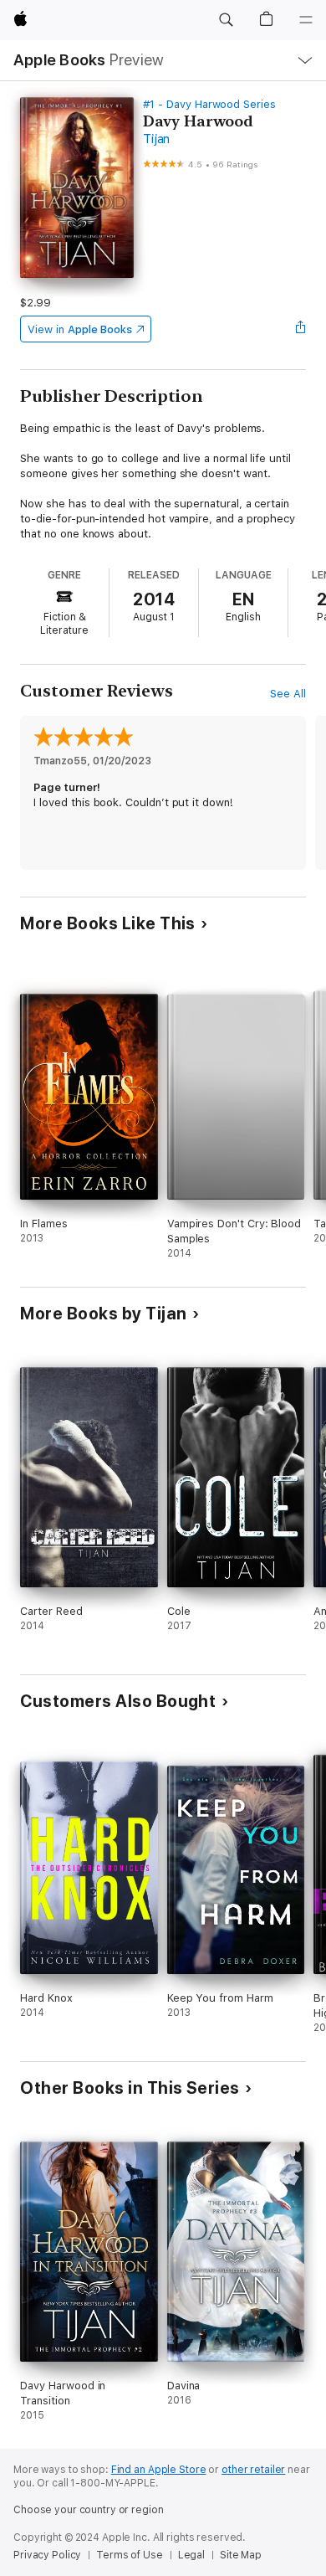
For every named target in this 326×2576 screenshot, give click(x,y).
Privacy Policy (47, 2555)
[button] (226, 20)
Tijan (156, 139)
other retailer (253, 2470)
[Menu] (306, 20)
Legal (191, 2555)
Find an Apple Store (159, 2470)
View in (80, 329)
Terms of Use (130, 2555)
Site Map (241, 2555)
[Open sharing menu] (301, 329)
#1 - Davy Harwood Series (209, 104)
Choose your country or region (89, 2510)
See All (288, 694)
